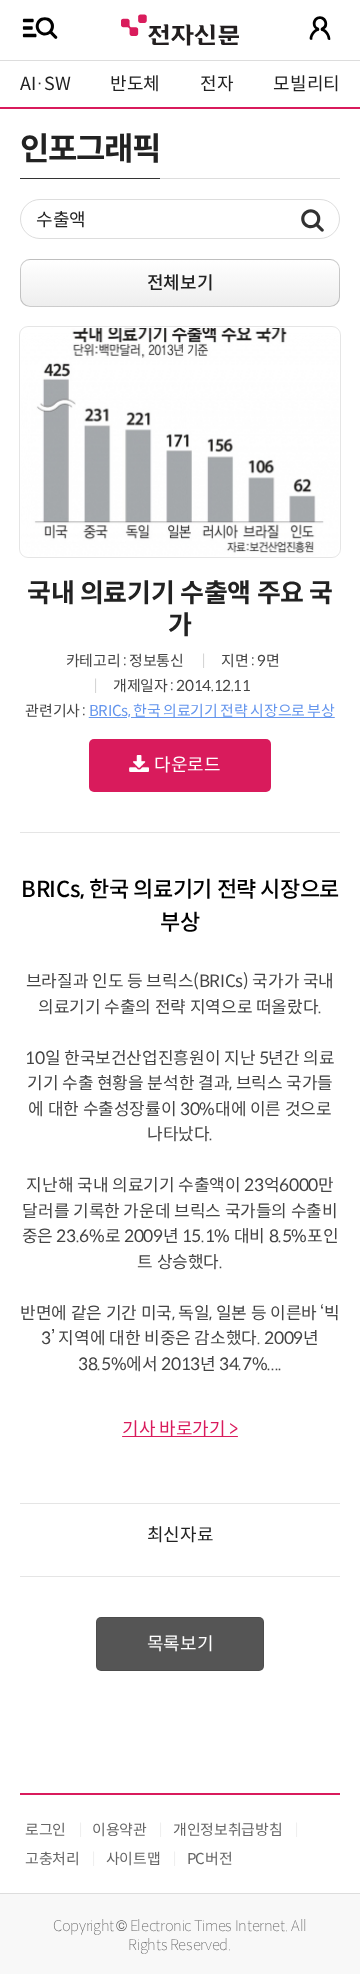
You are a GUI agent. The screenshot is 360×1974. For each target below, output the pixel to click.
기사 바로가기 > (180, 1429)
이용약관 (119, 1829)
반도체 (135, 84)
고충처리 (52, 1858)
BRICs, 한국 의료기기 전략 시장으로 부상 (212, 710)
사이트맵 (133, 1858)
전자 (216, 84)
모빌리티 (306, 84)
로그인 (45, 1829)
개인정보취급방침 (227, 1829)
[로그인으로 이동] (320, 28)
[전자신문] (180, 27)
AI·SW (45, 84)
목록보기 (180, 1644)
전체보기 (180, 283)
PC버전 (210, 1858)
